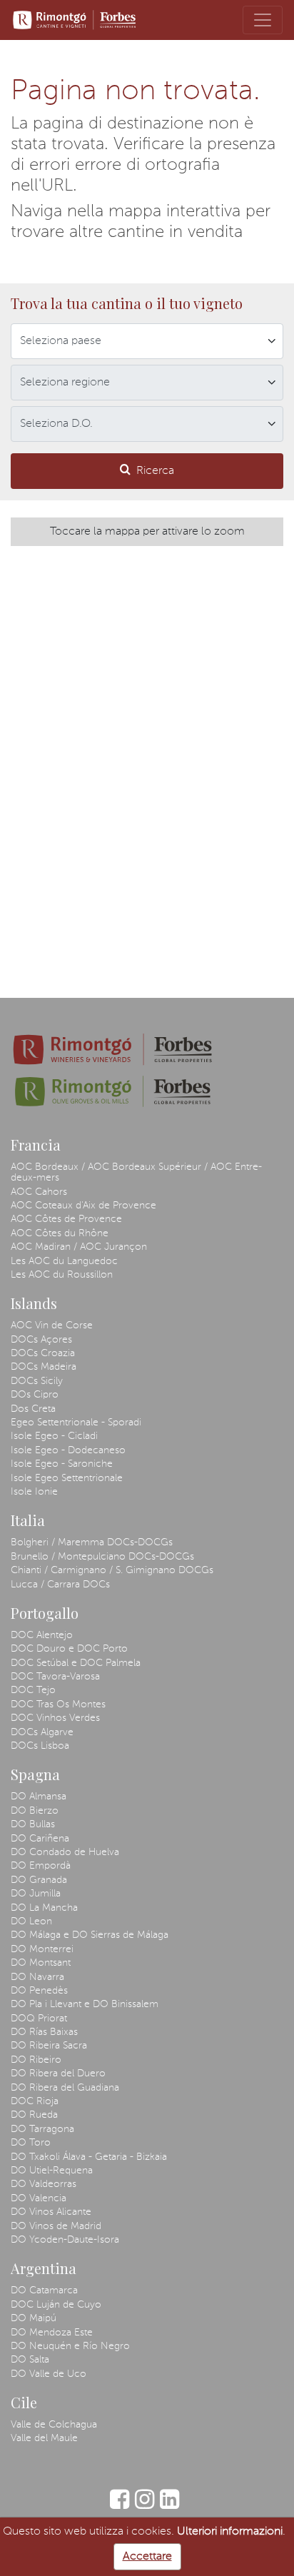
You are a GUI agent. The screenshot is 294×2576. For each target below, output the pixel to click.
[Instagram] (145, 2506)
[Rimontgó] (76, 20)
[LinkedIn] (169, 2506)
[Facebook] (120, 2506)
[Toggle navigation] (263, 20)
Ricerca (155, 471)
